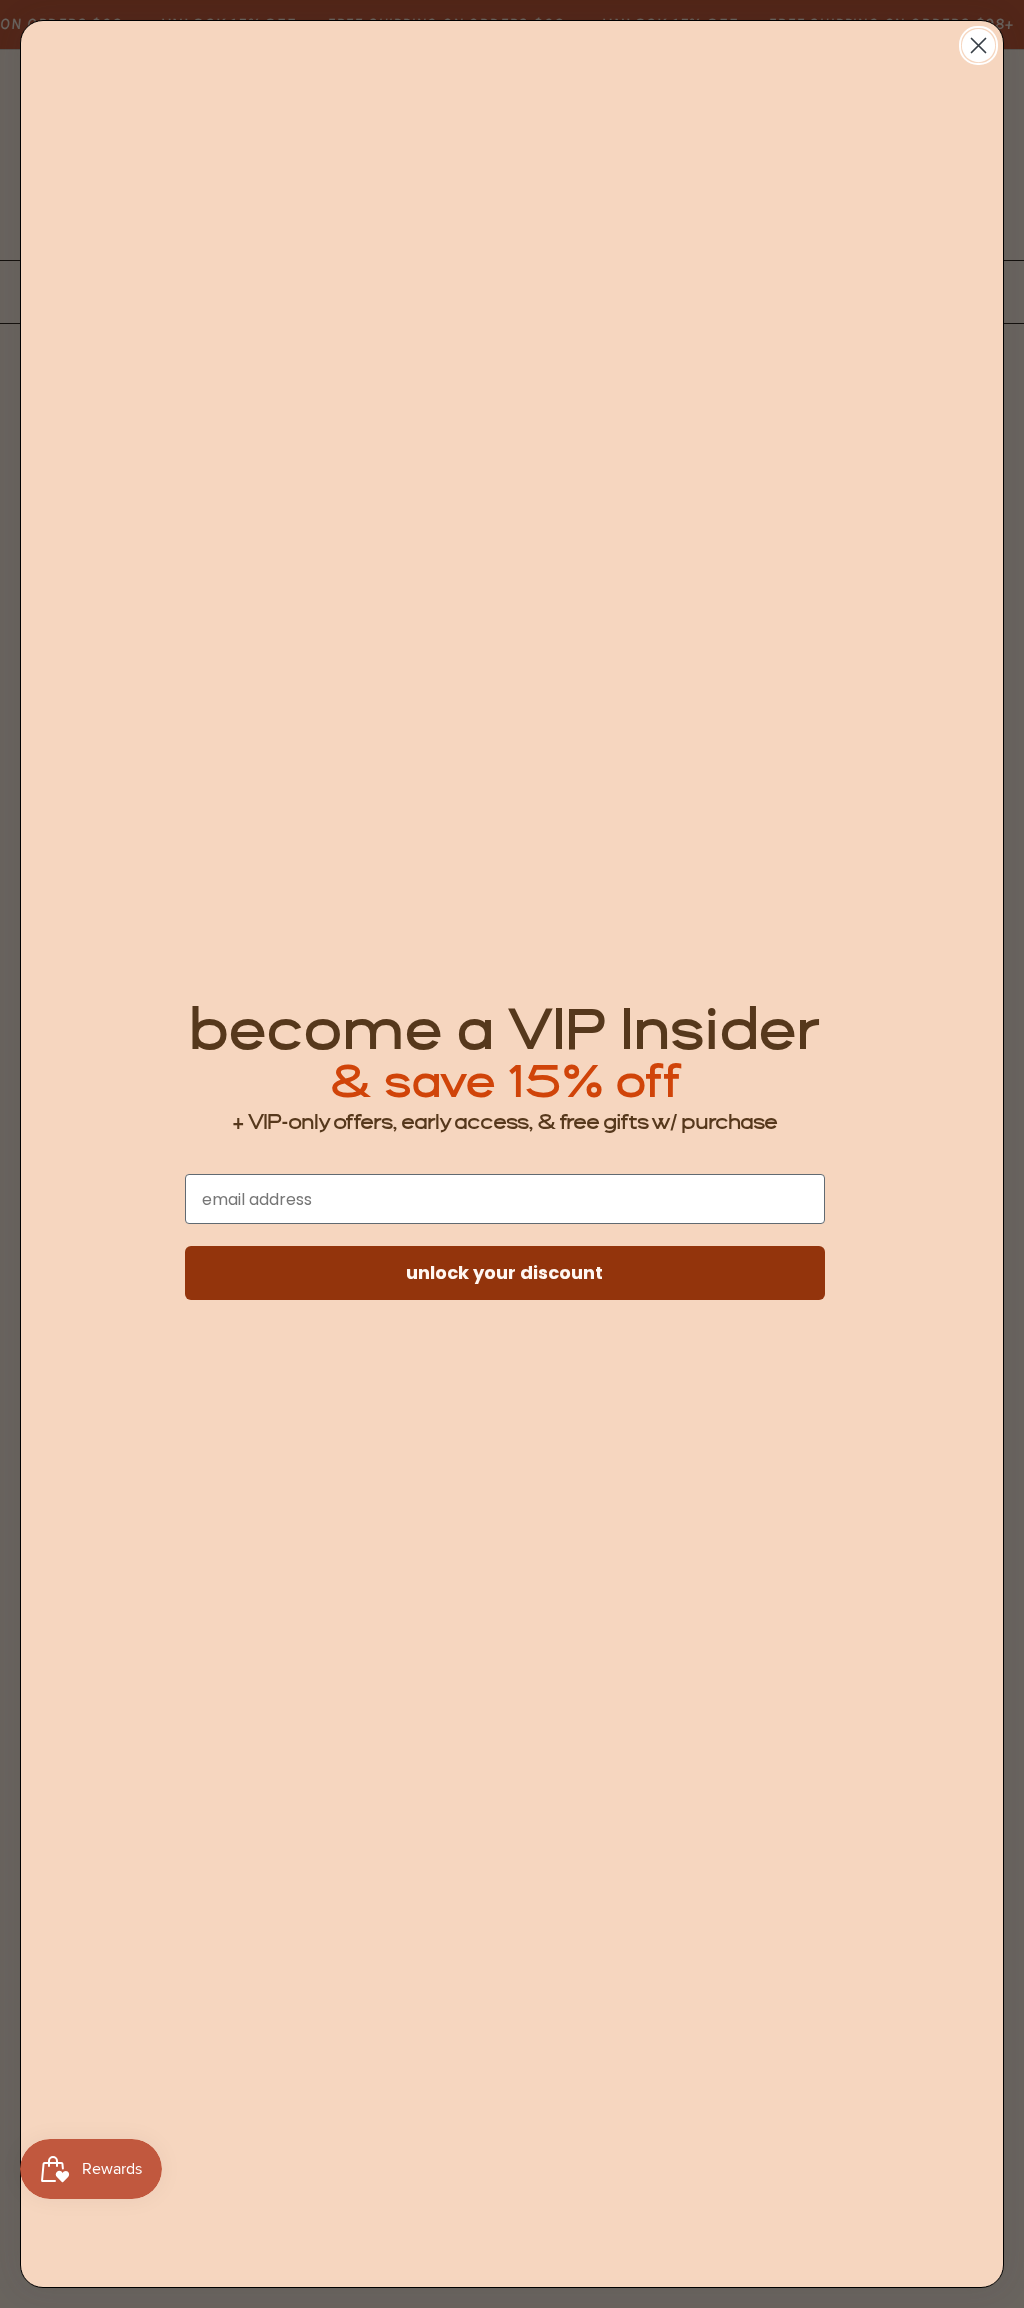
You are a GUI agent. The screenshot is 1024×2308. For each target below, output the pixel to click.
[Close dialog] (978, 45)
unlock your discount (504, 1272)
